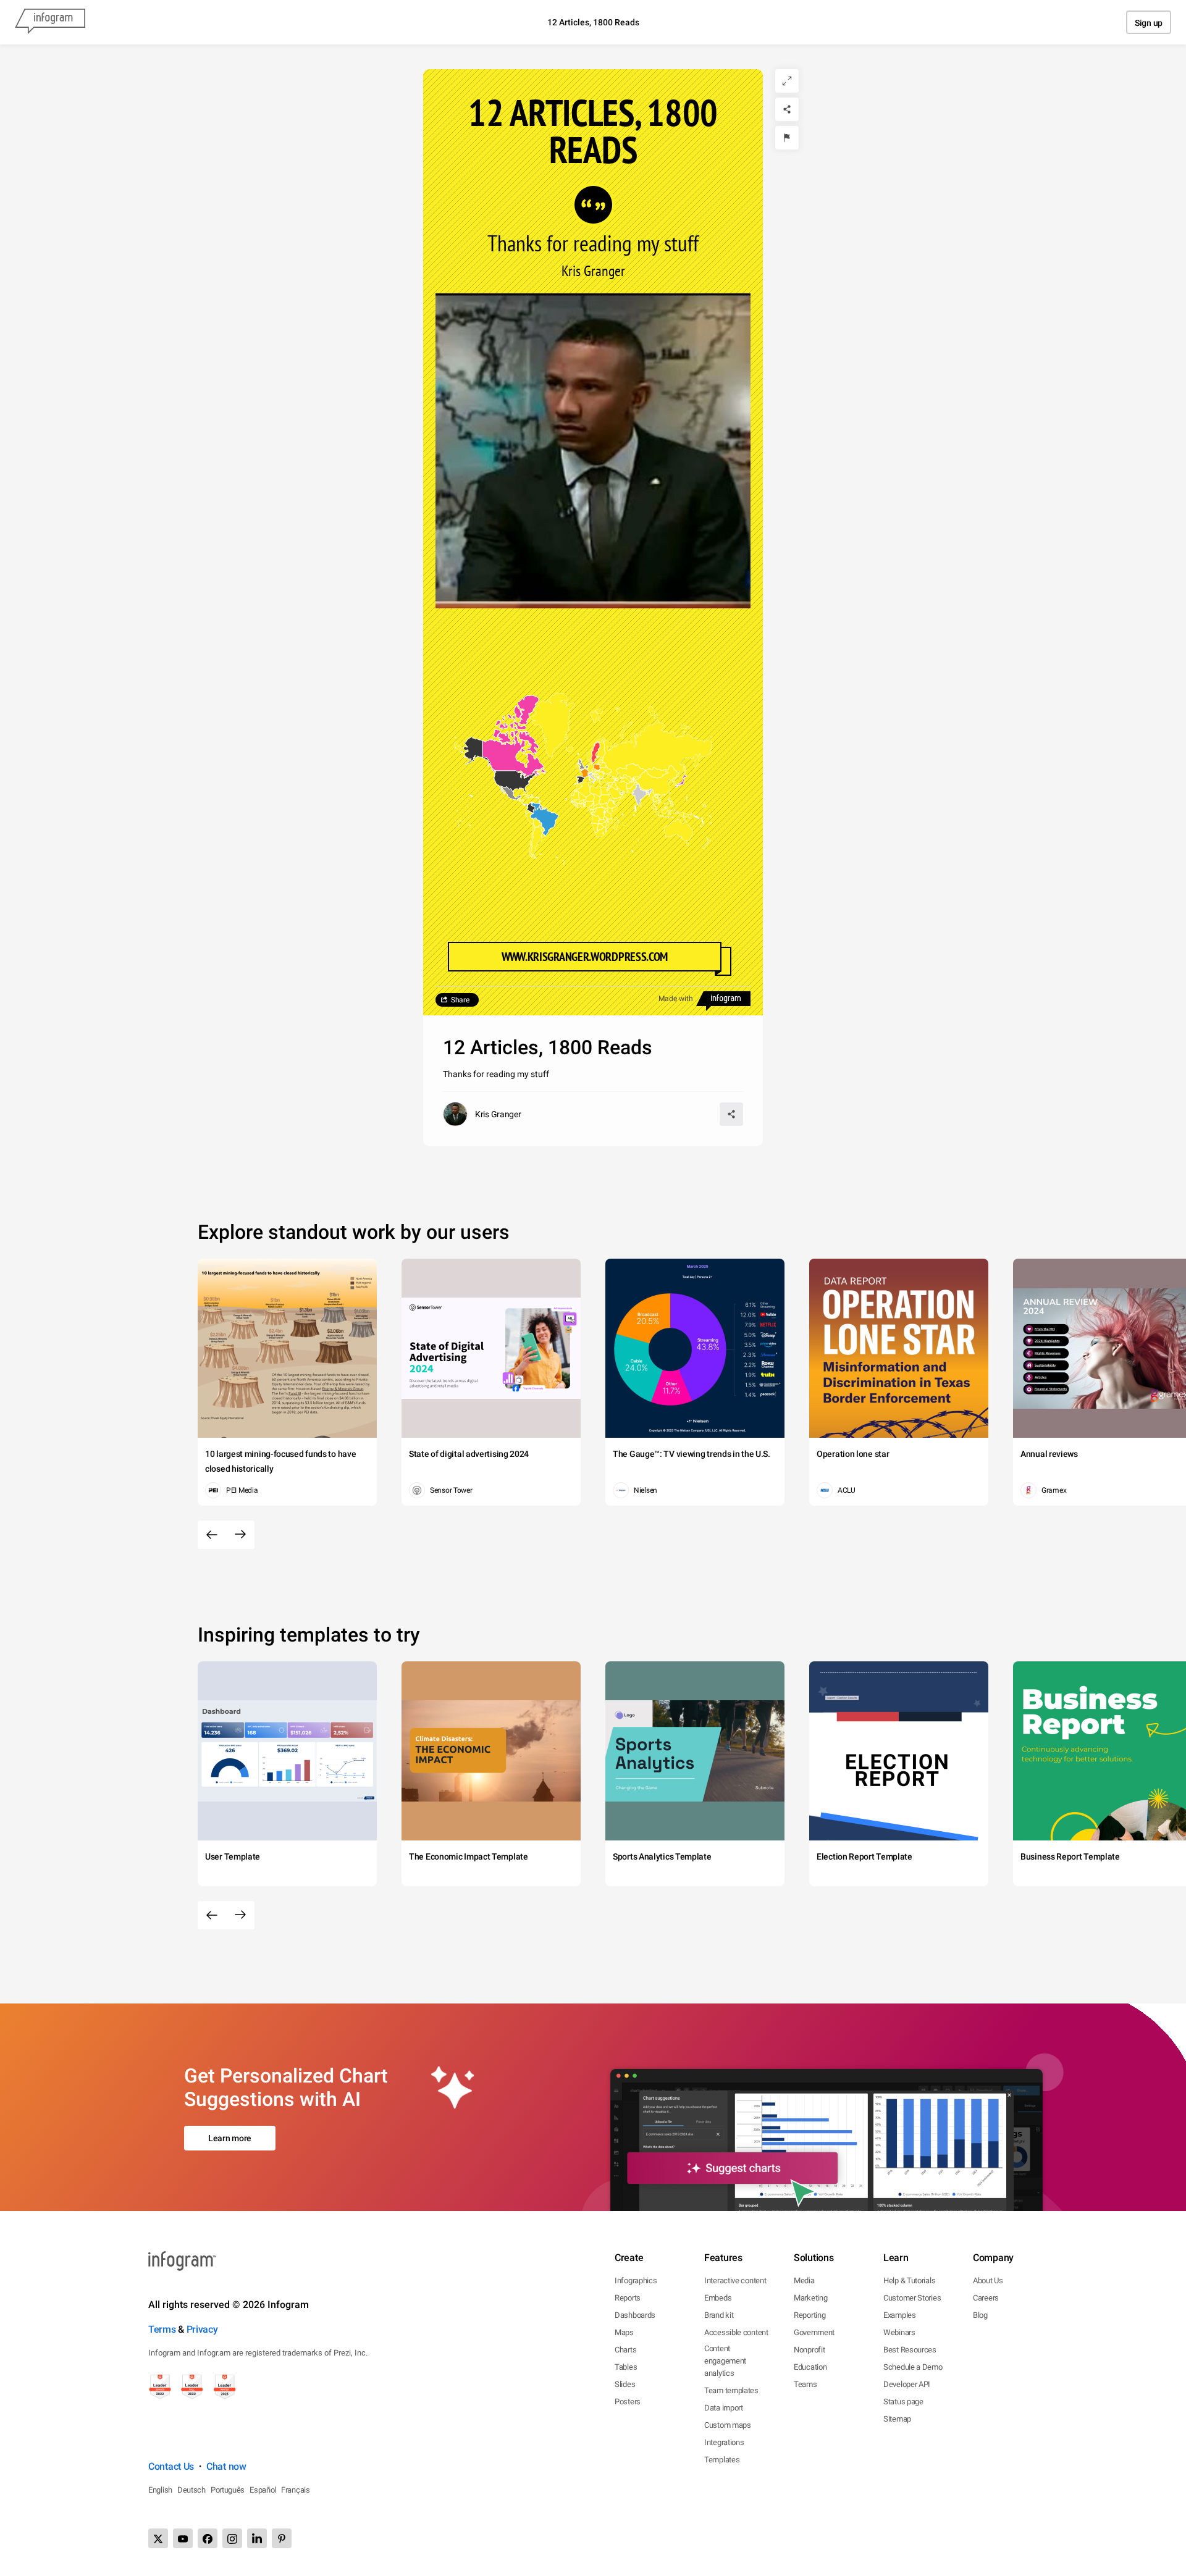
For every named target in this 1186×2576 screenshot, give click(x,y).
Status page (903, 2402)
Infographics (636, 2280)
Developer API (907, 2384)
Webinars (899, 2332)
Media (804, 2280)
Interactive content (735, 2280)
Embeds (718, 2298)
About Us (988, 2280)
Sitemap (897, 2419)
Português (228, 2490)
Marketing (810, 2298)
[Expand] (787, 81)
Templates (722, 2460)
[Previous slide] (212, 1535)
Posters (628, 2402)
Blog (980, 2315)
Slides (625, 2384)
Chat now (226, 2466)
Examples (900, 2315)
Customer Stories (912, 2298)
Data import (724, 2408)
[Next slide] (240, 1535)
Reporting (810, 2315)
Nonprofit (809, 2350)
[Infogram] (50, 22)
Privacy (202, 2329)
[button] (658, 784)
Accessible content (736, 2332)
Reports (628, 2298)
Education (810, 2367)
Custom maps (728, 2425)
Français (296, 2490)
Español (263, 2490)
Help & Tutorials (909, 2280)
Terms (162, 2329)
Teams (805, 2384)
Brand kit (719, 2315)
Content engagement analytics (725, 2361)
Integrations (724, 2442)
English (160, 2490)
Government (814, 2332)
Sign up (1149, 23)
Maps (624, 2332)
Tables (626, 2367)
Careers (986, 2298)
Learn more (230, 2138)
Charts (625, 2350)
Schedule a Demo (913, 2367)
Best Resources (910, 2350)
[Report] (787, 138)
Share (460, 1000)
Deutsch (191, 2490)
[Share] (787, 109)
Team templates (731, 2390)
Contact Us (171, 2466)
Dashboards (635, 2315)
